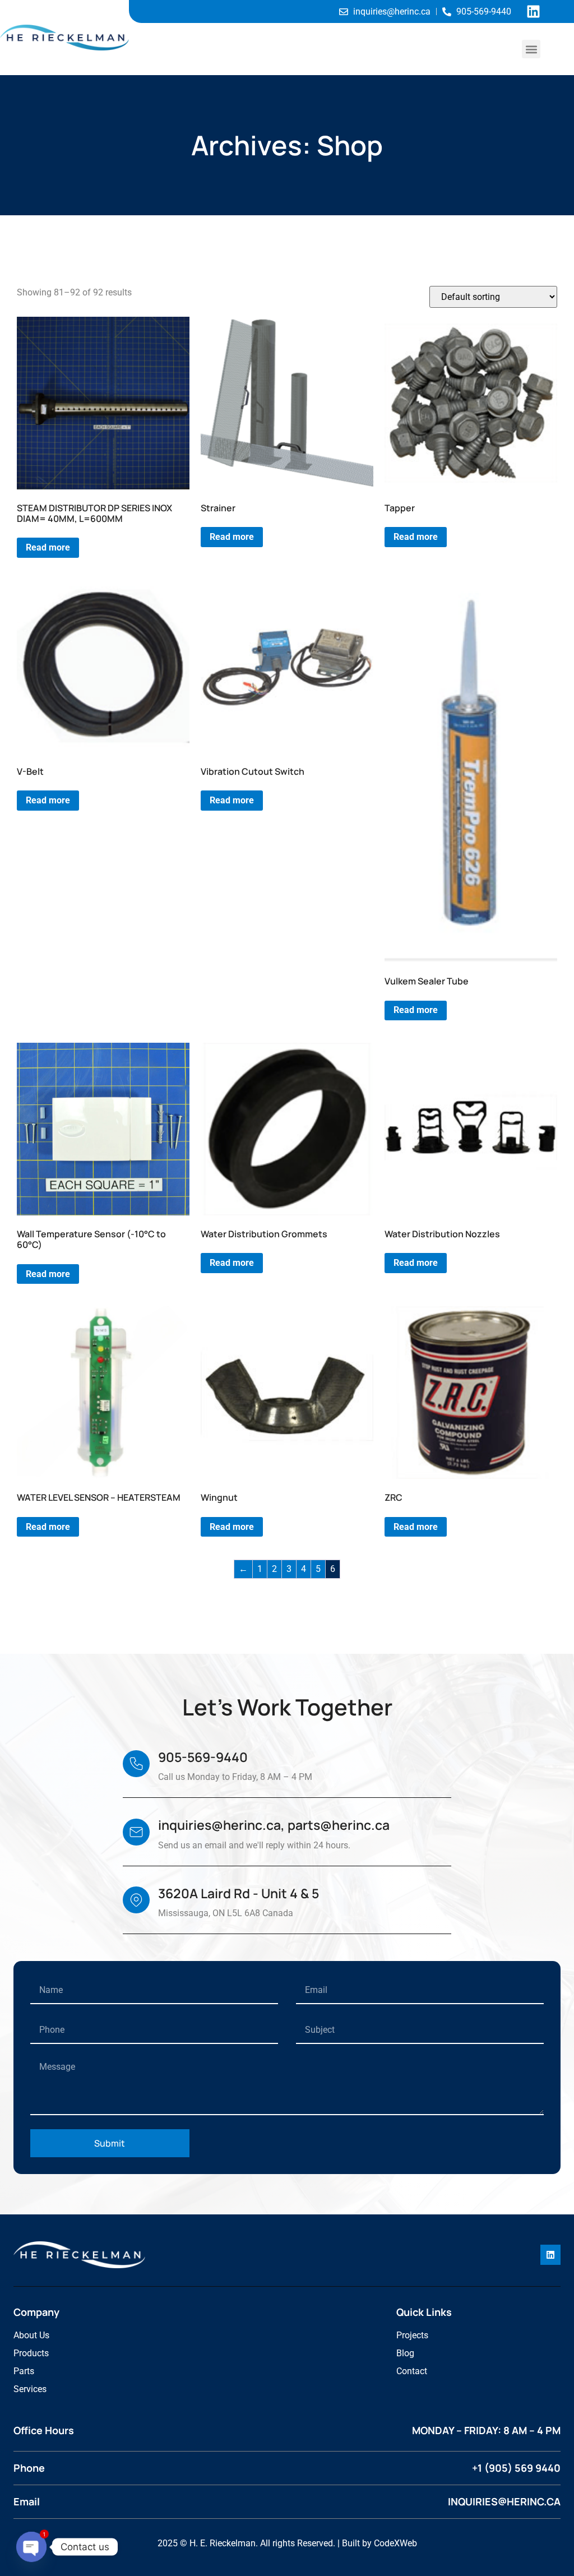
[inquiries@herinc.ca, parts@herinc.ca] (136, 1832)
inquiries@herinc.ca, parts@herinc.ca (274, 1825)
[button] (531, 49)
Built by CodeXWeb (379, 2543)
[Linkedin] (533, 11)
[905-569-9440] (136, 1764)
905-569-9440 (203, 1757)
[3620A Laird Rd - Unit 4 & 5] (136, 1900)
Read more (48, 547)
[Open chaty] (31, 2547)
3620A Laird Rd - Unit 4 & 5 (239, 1893)
